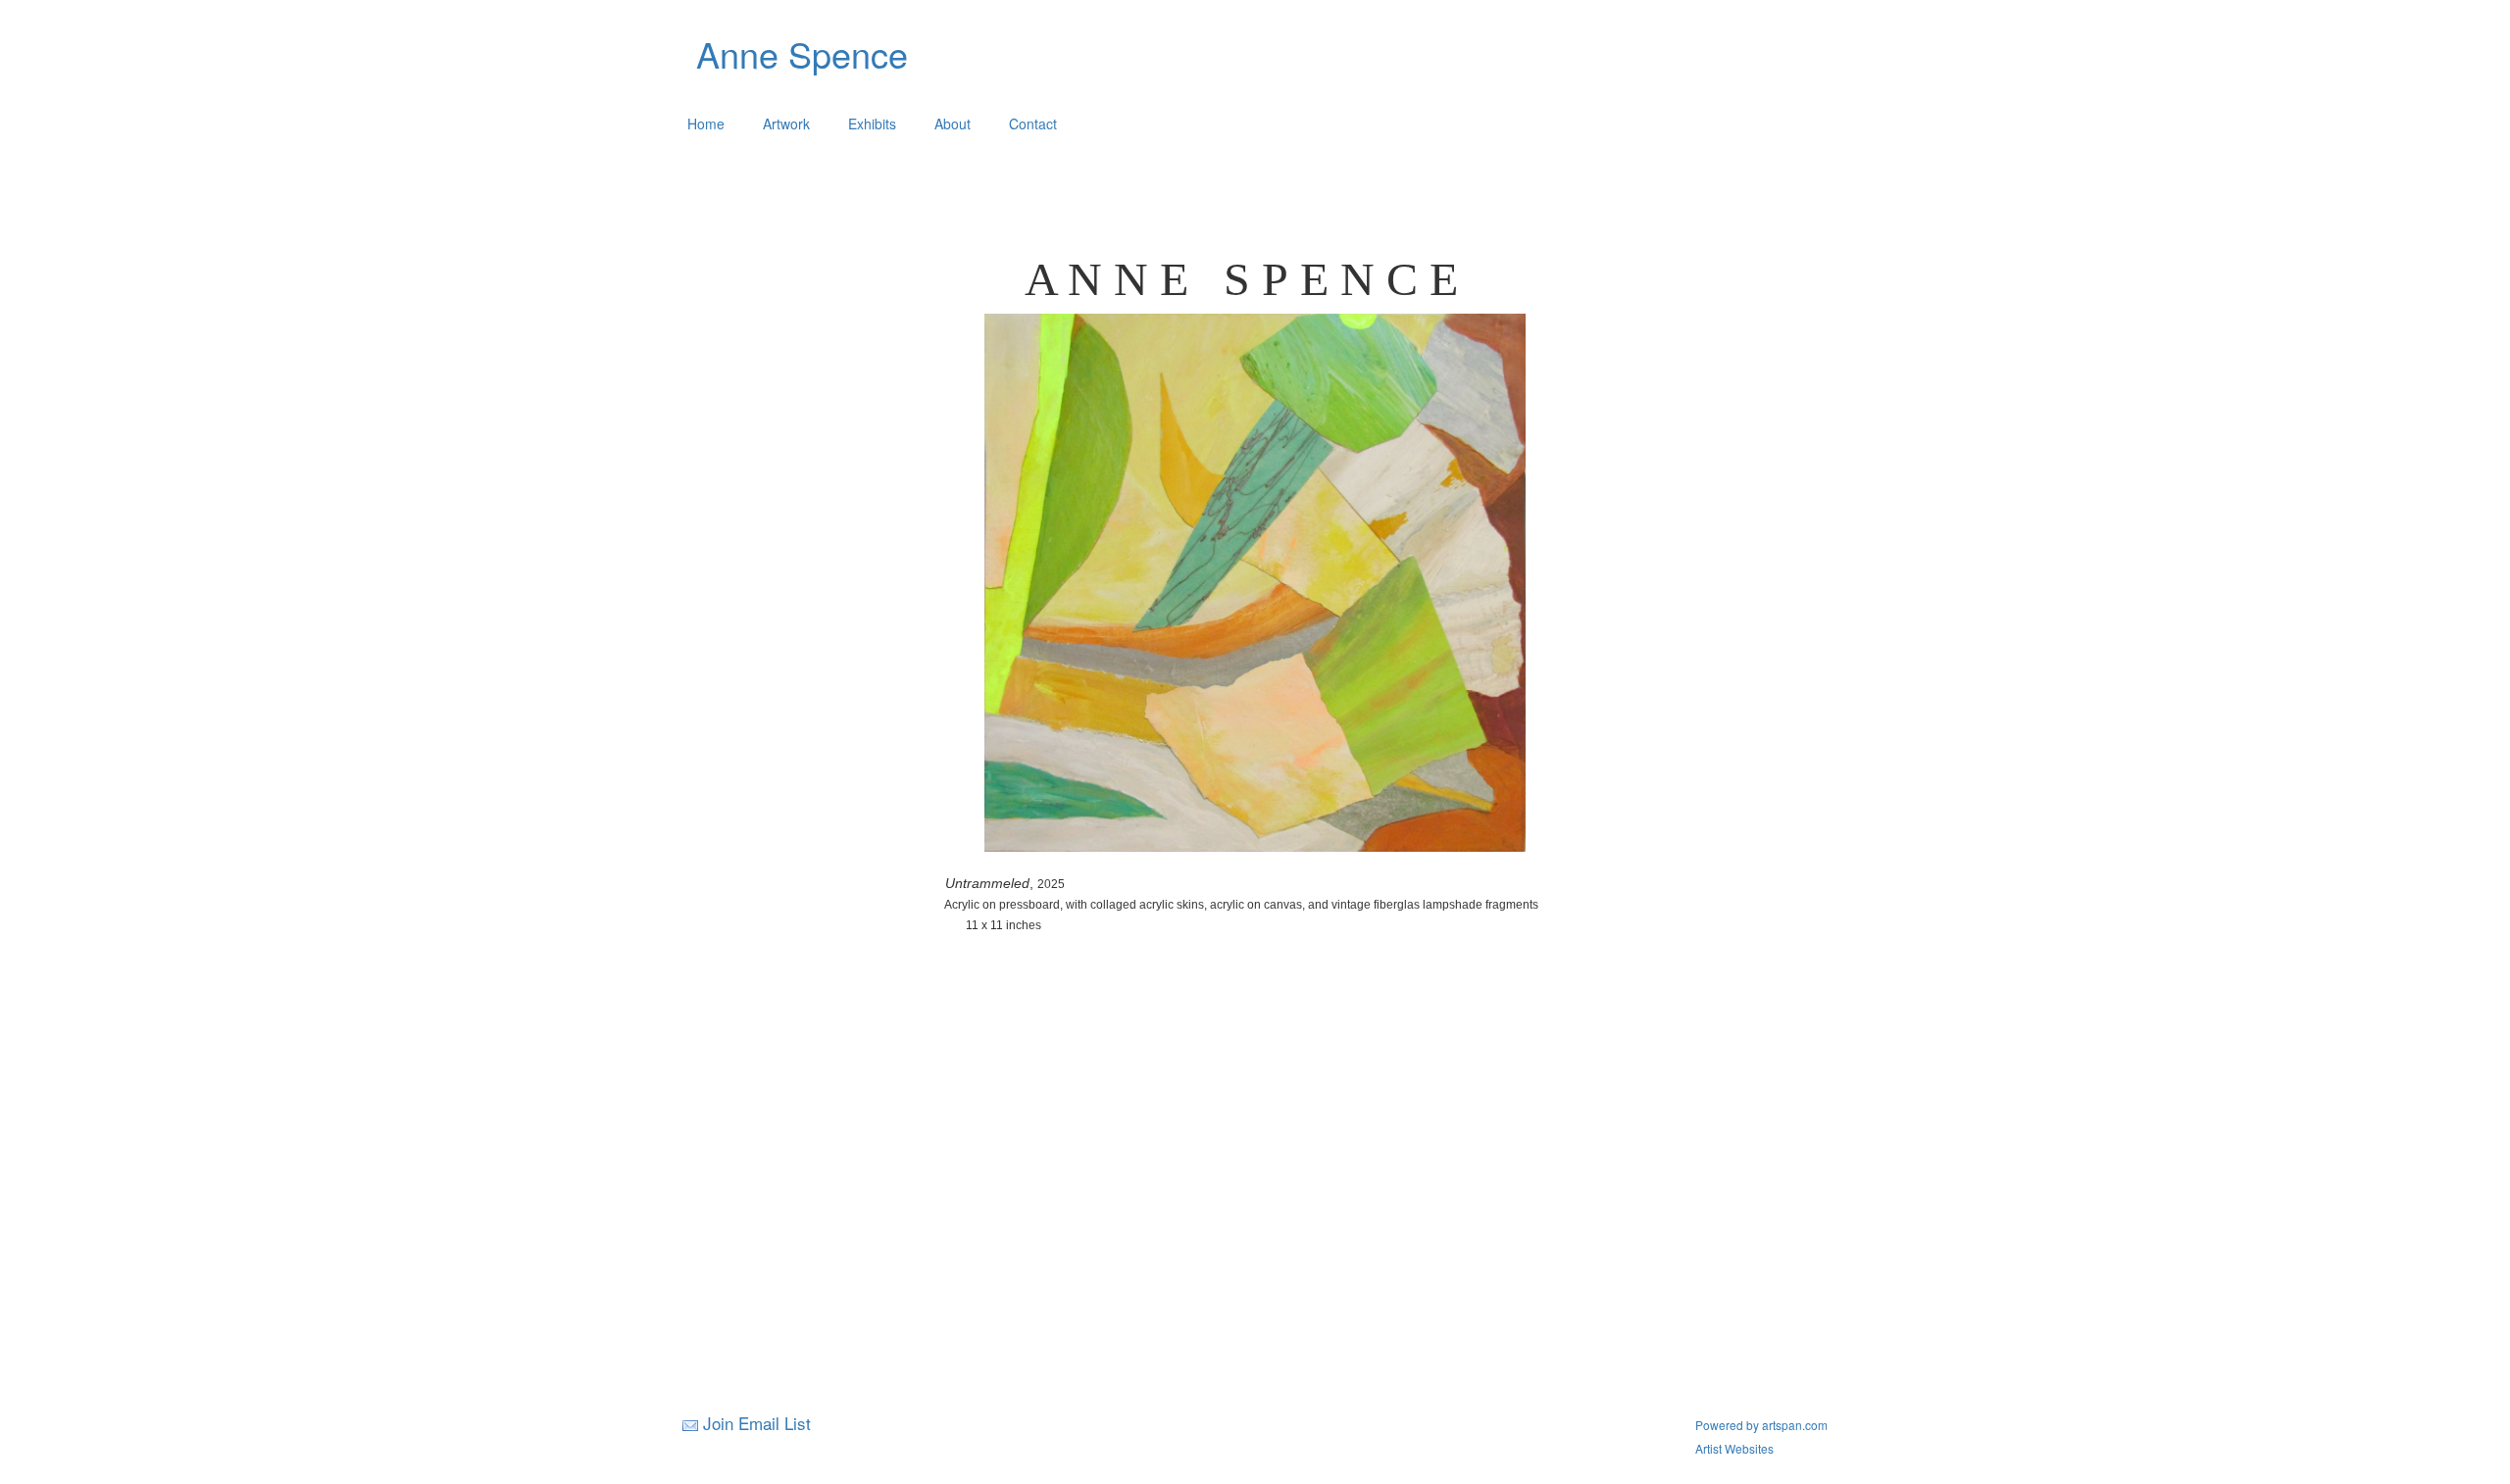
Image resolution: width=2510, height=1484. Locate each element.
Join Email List (757, 1423)
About (953, 124)
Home (706, 124)
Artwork (786, 124)
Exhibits (872, 124)
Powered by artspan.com (1761, 1425)
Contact (1033, 124)
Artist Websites (1734, 1448)
